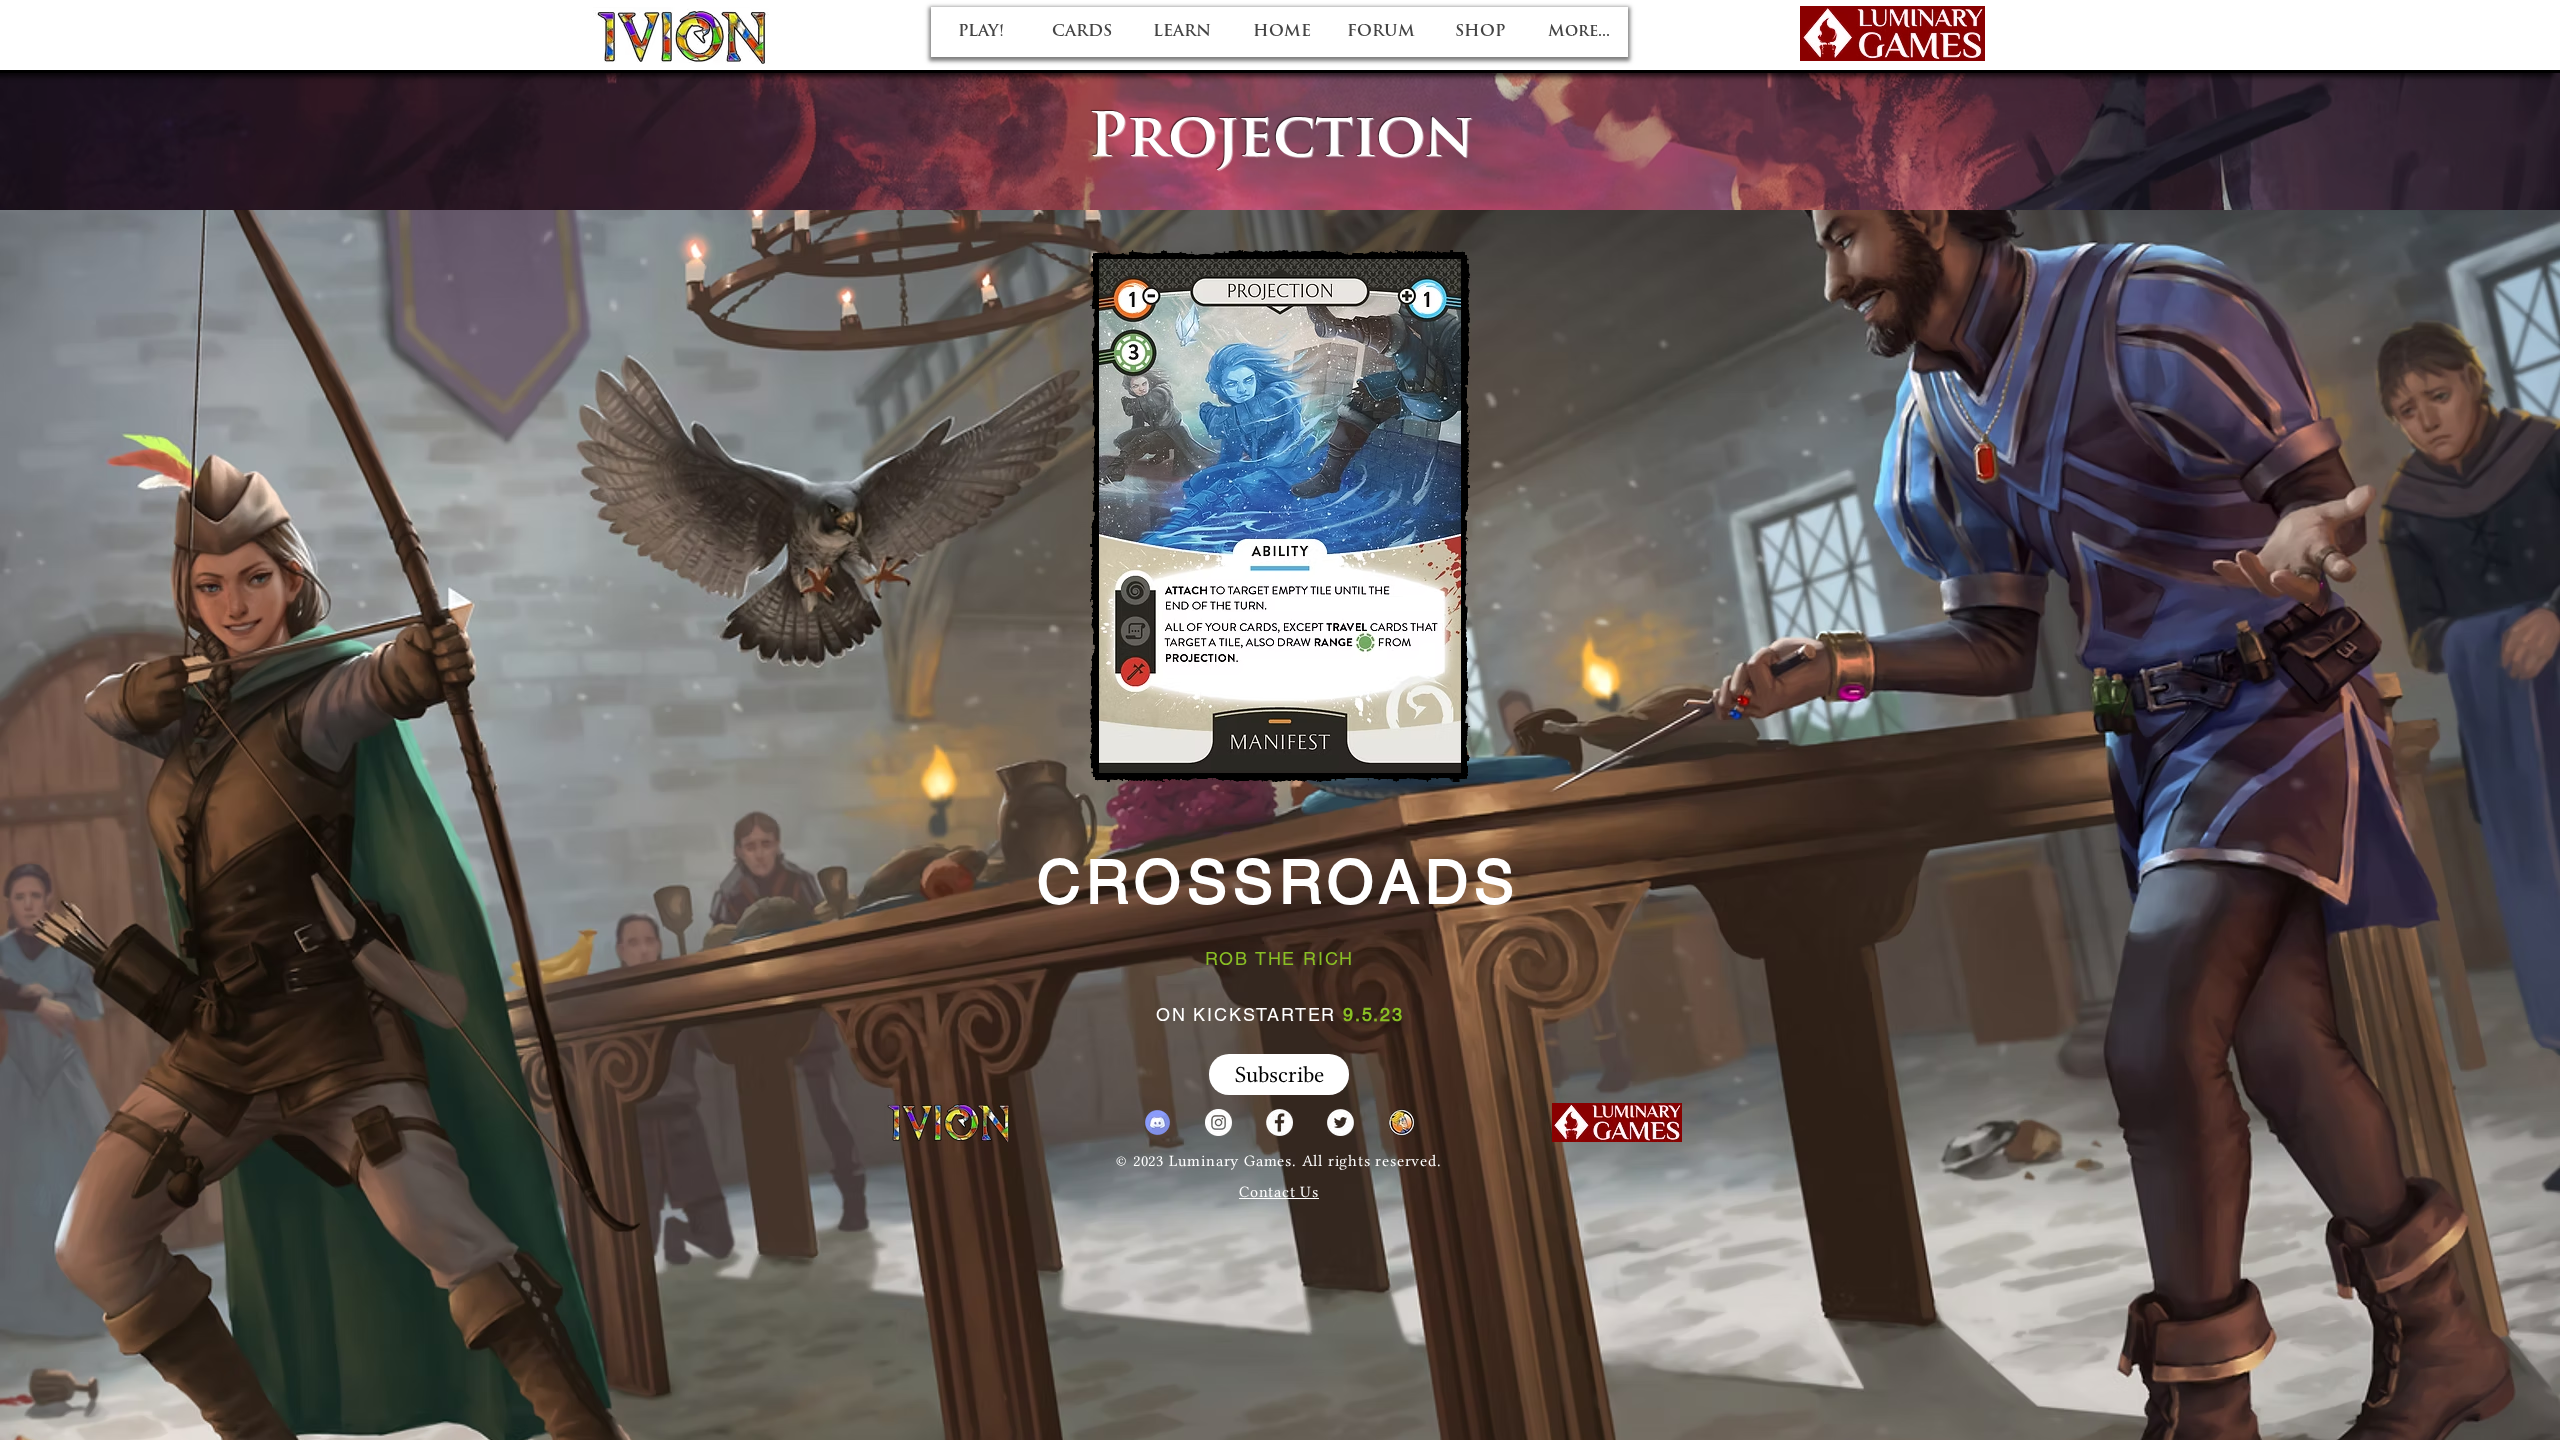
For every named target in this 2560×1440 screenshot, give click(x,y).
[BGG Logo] (1401, 1122)
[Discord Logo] (1157, 1122)
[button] (1279, 1074)
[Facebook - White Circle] (1279, 1122)
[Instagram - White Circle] (1218, 1122)
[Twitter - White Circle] (1340, 1122)
